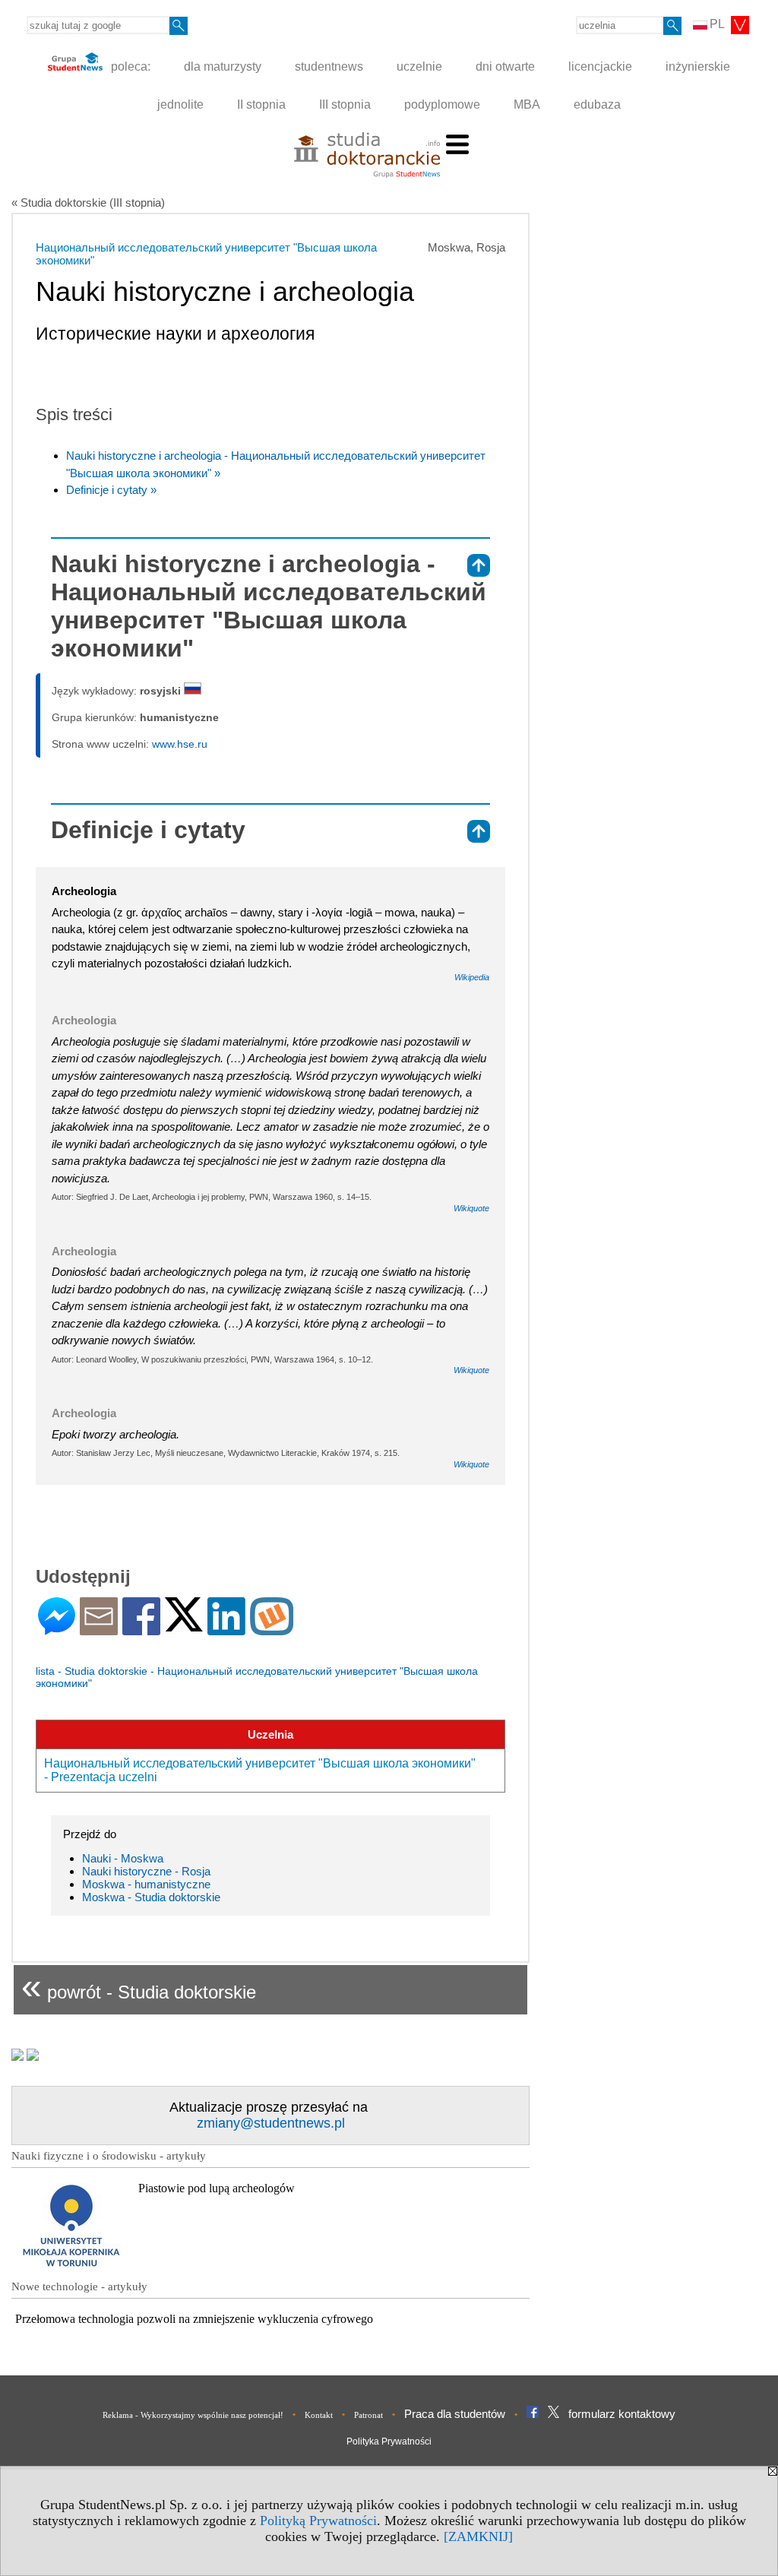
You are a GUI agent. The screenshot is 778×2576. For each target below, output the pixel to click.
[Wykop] (272, 1629)
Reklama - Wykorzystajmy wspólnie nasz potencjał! (193, 2415)
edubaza (597, 104)
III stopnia (345, 104)
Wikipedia (472, 977)
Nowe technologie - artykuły (79, 2286)
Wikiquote (471, 1208)
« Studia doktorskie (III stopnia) (88, 203)
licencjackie (600, 66)
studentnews (329, 66)
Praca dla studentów (455, 2414)
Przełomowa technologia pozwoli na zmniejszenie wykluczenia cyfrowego (194, 2319)
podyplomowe (442, 104)
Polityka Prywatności (389, 2442)
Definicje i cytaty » (111, 490)
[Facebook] (141, 1629)
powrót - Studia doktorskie (139, 1986)
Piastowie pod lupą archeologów (217, 2188)
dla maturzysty (223, 66)
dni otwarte (505, 66)
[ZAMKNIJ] (478, 2536)
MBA (527, 104)
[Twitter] (184, 1625)
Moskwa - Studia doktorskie (151, 1897)
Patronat (368, 2415)
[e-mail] (99, 1629)
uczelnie (419, 66)
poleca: (129, 66)
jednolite (180, 104)
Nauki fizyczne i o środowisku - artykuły (109, 2156)
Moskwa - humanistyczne (146, 1884)
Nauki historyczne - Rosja (146, 1871)
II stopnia (261, 104)
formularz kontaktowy (622, 2414)
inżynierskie (698, 66)
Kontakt (319, 2415)
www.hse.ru (180, 744)
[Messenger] (57, 1629)
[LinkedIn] (226, 1629)
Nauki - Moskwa (123, 1858)
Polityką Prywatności (318, 2521)
